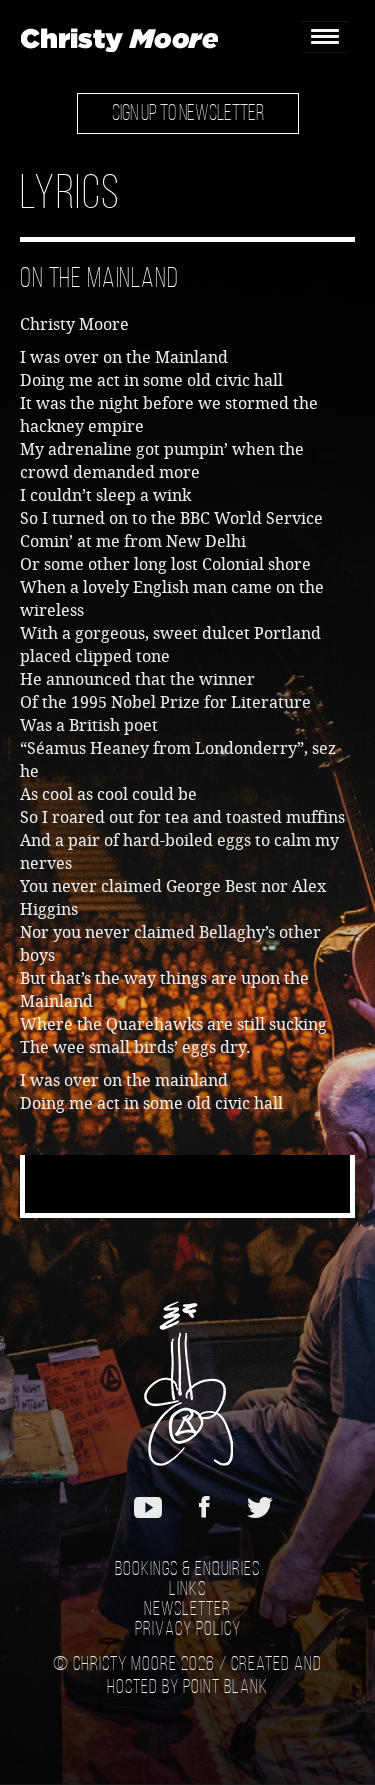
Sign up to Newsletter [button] (188, 114)
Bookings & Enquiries (187, 1570)
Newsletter (187, 1610)
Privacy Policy (188, 1630)
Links (187, 1590)
